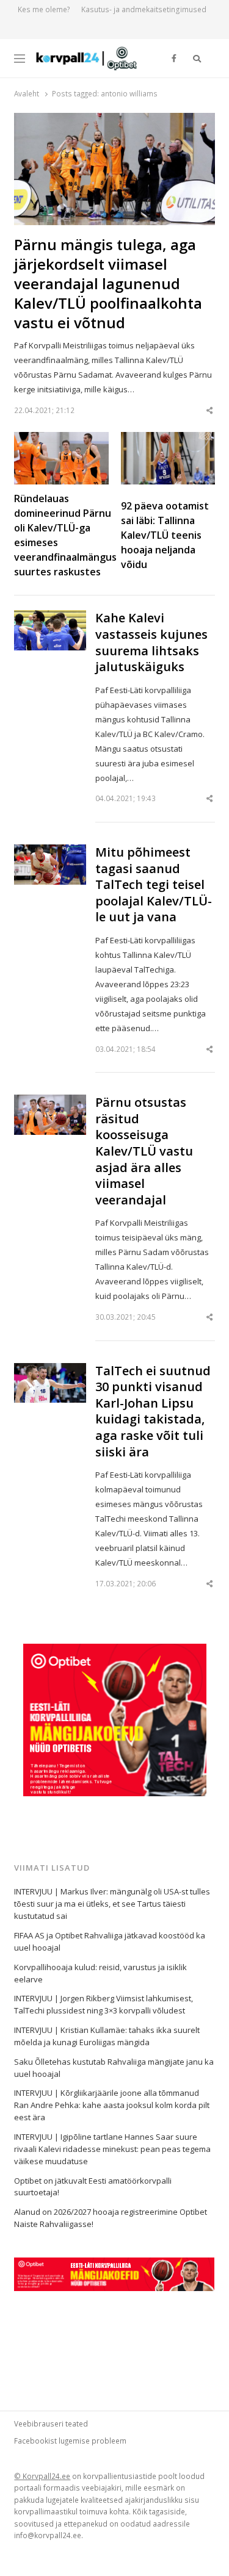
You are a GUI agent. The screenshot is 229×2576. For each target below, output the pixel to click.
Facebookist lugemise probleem (70, 2441)
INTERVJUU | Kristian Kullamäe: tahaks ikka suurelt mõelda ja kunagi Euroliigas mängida (107, 2036)
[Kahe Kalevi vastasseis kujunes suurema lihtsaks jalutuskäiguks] (50, 617)
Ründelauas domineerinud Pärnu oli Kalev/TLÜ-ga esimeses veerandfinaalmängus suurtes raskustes (65, 535)
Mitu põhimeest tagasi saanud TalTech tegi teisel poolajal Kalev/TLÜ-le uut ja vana (154, 885)
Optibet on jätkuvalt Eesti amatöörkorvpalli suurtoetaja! (93, 2187)
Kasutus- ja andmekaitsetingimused (144, 9)
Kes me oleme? (44, 9)
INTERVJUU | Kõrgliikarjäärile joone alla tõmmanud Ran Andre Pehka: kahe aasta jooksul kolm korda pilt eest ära (112, 2105)
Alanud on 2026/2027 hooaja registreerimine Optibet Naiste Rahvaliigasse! (111, 2218)
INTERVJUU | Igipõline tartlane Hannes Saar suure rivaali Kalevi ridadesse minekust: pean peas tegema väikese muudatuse (112, 2149)
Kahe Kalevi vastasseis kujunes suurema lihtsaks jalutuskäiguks (151, 642)
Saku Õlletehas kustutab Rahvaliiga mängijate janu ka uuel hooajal (114, 2068)
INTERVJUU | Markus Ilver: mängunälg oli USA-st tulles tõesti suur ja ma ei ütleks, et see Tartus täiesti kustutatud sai (112, 1904)
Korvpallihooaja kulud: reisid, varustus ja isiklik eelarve (100, 1973)
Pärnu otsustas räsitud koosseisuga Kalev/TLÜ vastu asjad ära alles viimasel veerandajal (144, 1151)
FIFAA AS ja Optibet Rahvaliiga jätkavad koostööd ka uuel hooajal (110, 1941)
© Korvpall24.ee (42, 2476)
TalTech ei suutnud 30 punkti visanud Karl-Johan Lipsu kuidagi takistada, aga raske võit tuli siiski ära (153, 1412)
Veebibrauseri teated (51, 2423)
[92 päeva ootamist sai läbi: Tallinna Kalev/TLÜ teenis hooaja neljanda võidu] (168, 439)
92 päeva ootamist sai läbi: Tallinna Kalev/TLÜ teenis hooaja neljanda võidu (165, 535)
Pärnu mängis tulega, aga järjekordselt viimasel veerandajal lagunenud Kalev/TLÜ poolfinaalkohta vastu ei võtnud (108, 284)
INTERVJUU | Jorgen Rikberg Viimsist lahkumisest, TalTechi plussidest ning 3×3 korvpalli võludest (104, 2004)
